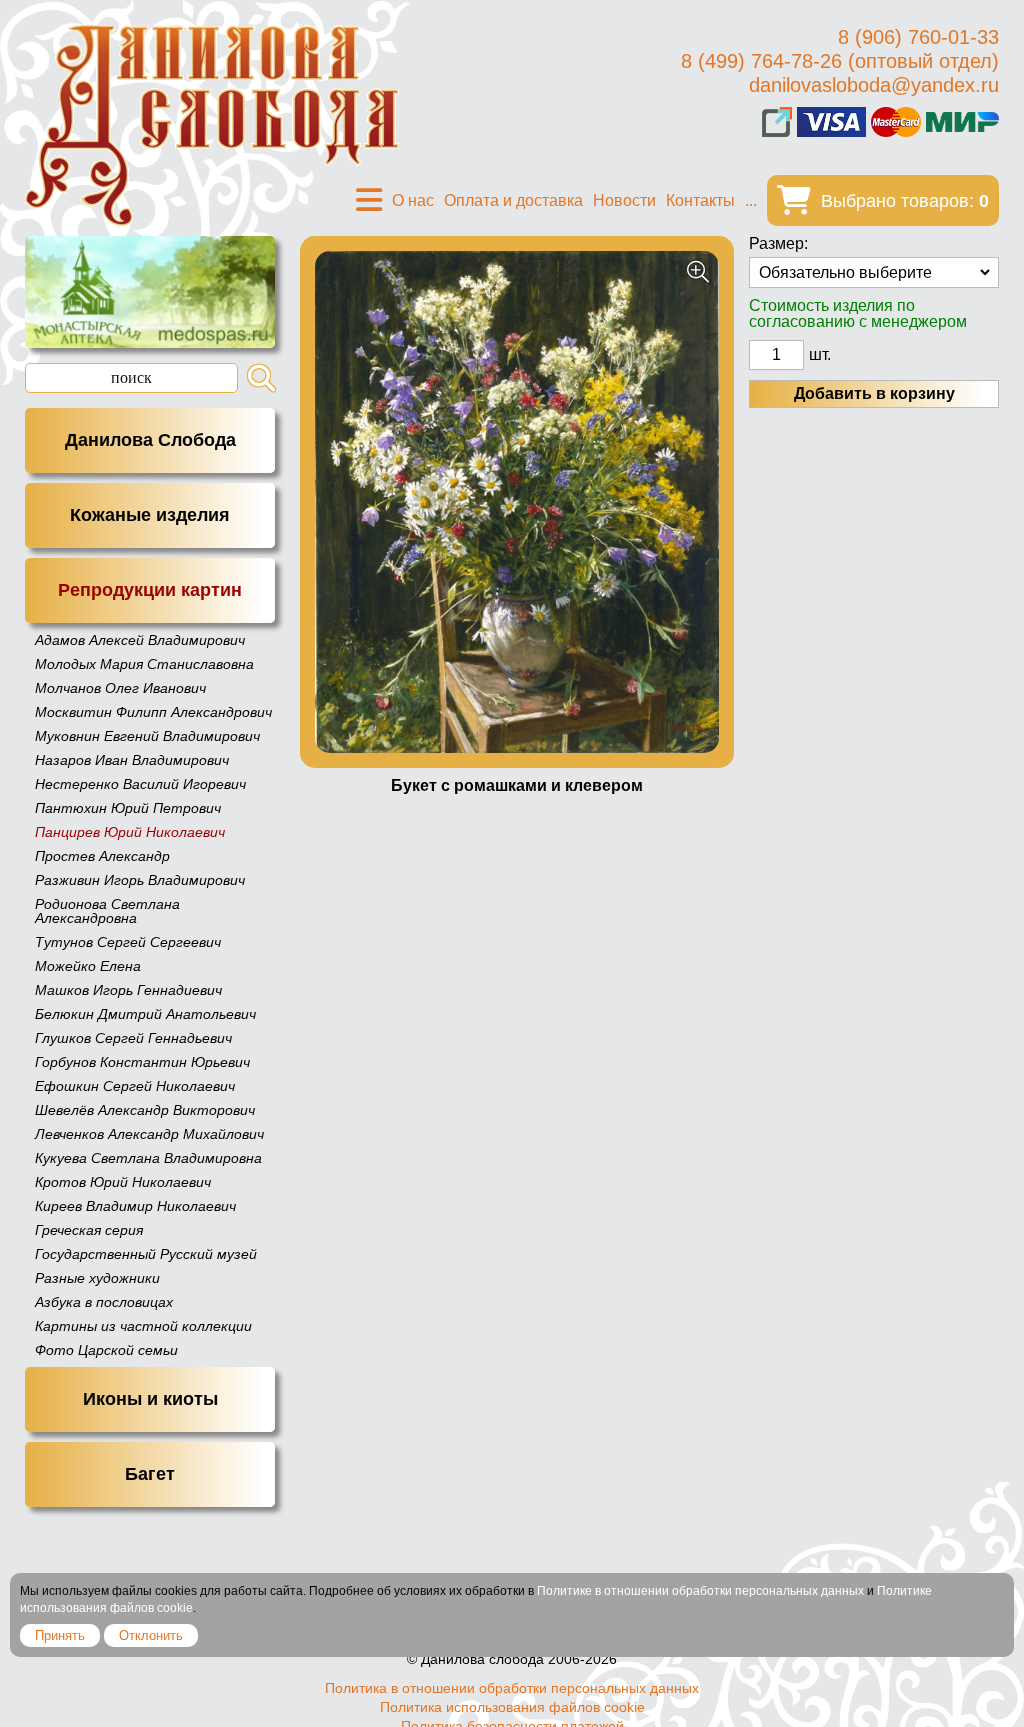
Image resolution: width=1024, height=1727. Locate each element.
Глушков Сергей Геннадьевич (133, 1038)
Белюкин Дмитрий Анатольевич (145, 1014)
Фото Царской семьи (106, 1350)
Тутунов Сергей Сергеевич (128, 942)
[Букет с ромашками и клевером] (517, 502)
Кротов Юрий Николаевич (123, 1182)
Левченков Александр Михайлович (149, 1134)
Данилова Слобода (150, 440)
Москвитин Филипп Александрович (153, 712)
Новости (624, 200)
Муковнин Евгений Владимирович (147, 736)
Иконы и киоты (150, 1399)
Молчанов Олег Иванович (120, 688)
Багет (150, 1474)
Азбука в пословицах (104, 1302)
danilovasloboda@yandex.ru (874, 85)
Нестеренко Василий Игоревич (140, 784)
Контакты (700, 200)
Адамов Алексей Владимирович (140, 640)
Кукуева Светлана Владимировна (148, 1158)
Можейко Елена (88, 966)
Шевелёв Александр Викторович (145, 1110)
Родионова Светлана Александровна (107, 911)
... (751, 200)
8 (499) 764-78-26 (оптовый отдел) (840, 61)
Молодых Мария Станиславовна (144, 664)
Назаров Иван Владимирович (132, 760)
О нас (413, 200)
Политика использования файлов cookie (512, 1707)
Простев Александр (102, 856)
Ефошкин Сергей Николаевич (135, 1086)
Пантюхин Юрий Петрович (128, 808)
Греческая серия (89, 1230)
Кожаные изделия (150, 515)
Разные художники (97, 1278)
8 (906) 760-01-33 (918, 37)
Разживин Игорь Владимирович (140, 880)
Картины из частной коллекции (143, 1326)
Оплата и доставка (513, 200)
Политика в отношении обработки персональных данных (512, 1688)
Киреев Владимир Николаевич (135, 1206)
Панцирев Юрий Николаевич (130, 832)
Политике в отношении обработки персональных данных (700, 1591)
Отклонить (151, 1635)
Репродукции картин (150, 590)
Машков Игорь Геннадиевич (128, 990)
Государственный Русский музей (146, 1254)
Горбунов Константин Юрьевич (142, 1062)
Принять (60, 1635)
